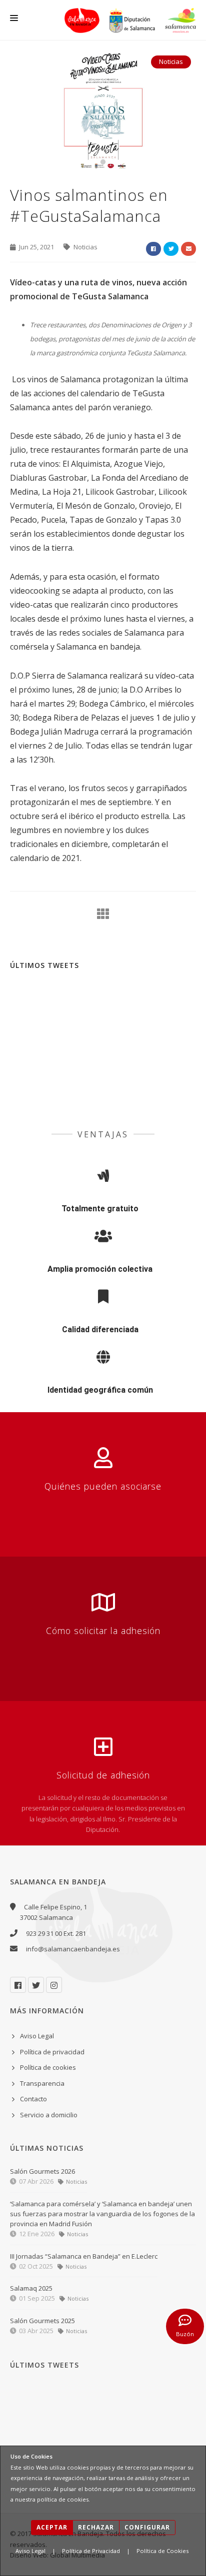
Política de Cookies (162, 2551)
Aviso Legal (30, 2551)
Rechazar (96, 2527)
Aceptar (52, 2527)
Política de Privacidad (91, 2551)
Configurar (147, 2527)
